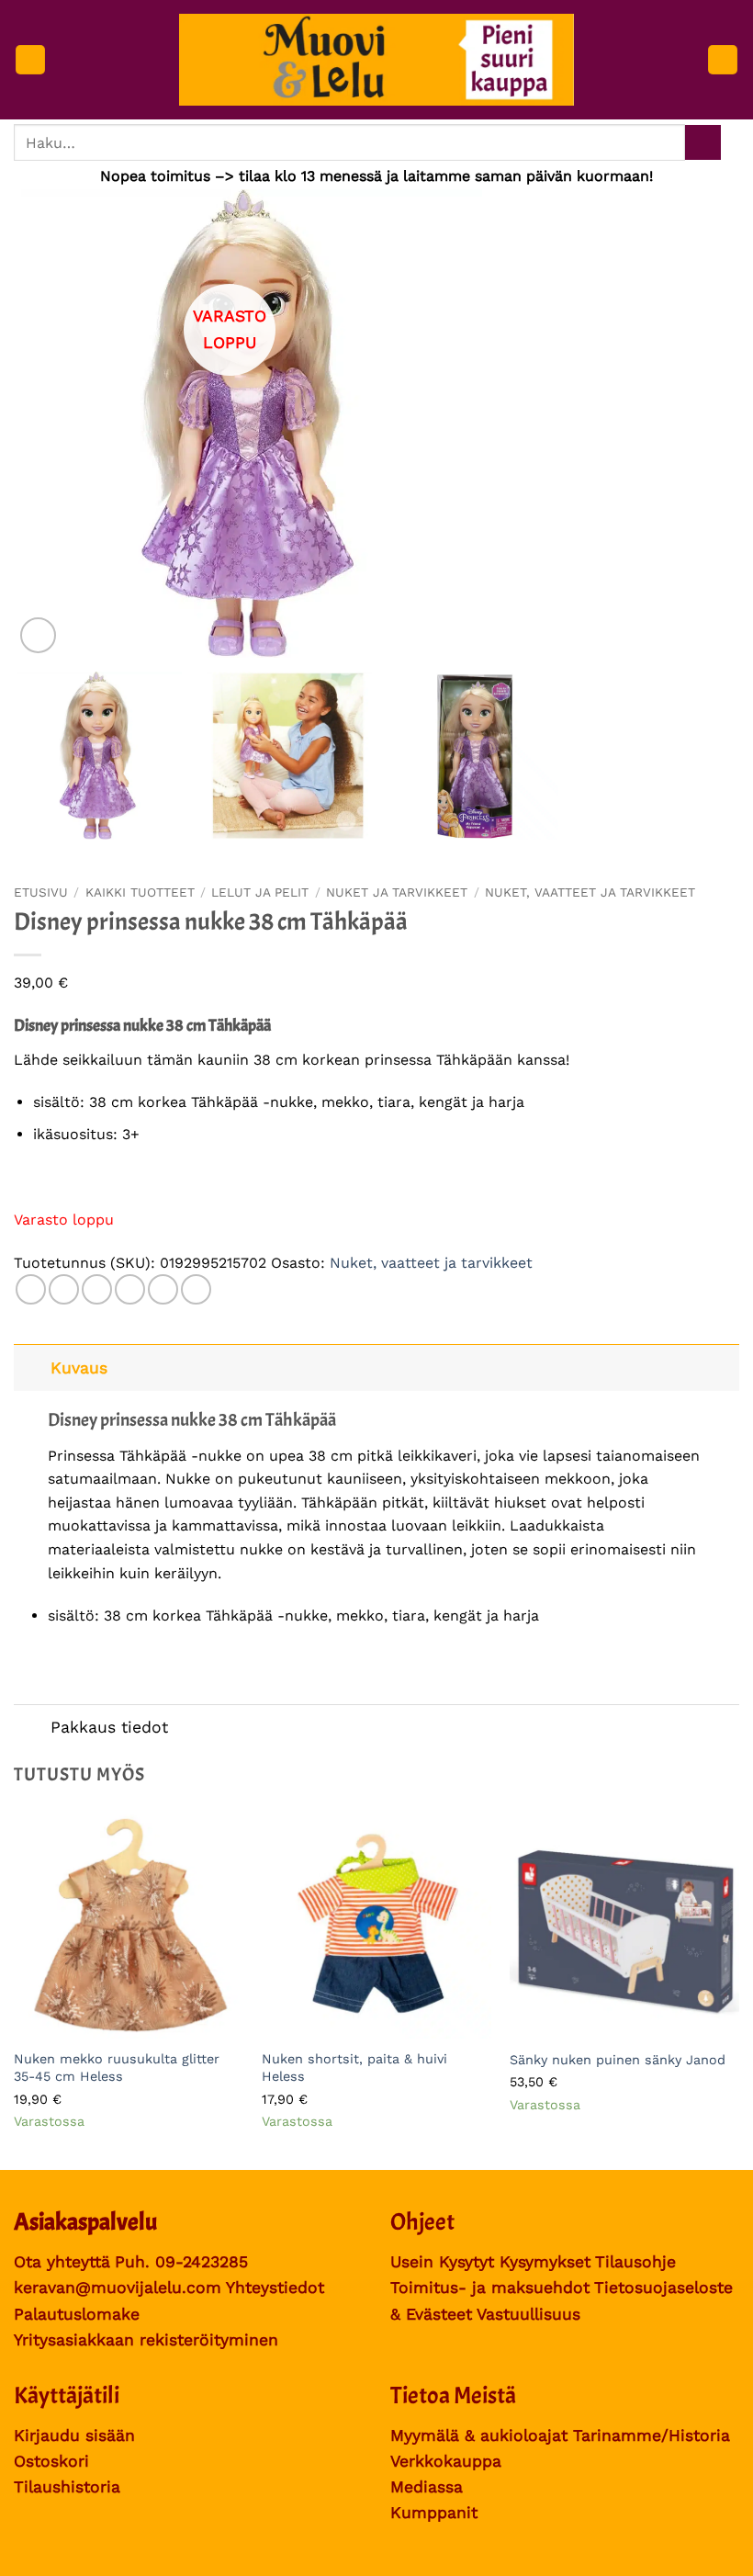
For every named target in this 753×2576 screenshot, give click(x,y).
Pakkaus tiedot (109, 1727)
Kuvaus (79, 1368)
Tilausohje (635, 2262)
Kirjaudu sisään (74, 2435)
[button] (30, 60)
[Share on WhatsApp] (31, 1289)
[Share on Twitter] (97, 1289)
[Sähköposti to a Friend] (130, 1289)
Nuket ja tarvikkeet (397, 892)
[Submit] (703, 143)
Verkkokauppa (446, 2461)
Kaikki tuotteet (140, 892)
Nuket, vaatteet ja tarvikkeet (590, 892)
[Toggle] (32, 1367)
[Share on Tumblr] (196, 1289)
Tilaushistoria (67, 2487)
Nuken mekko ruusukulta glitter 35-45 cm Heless (117, 2068)
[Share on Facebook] (64, 1289)
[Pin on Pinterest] (163, 1289)
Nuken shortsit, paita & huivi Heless (354, 2068)
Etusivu (41, 892)
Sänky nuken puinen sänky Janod (618, 2060)
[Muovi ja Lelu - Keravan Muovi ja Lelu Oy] (377, 60)
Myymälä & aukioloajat (479, 2435)
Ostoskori (51, 2461)
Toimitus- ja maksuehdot (490, 2288)
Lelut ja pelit (260, 892)
